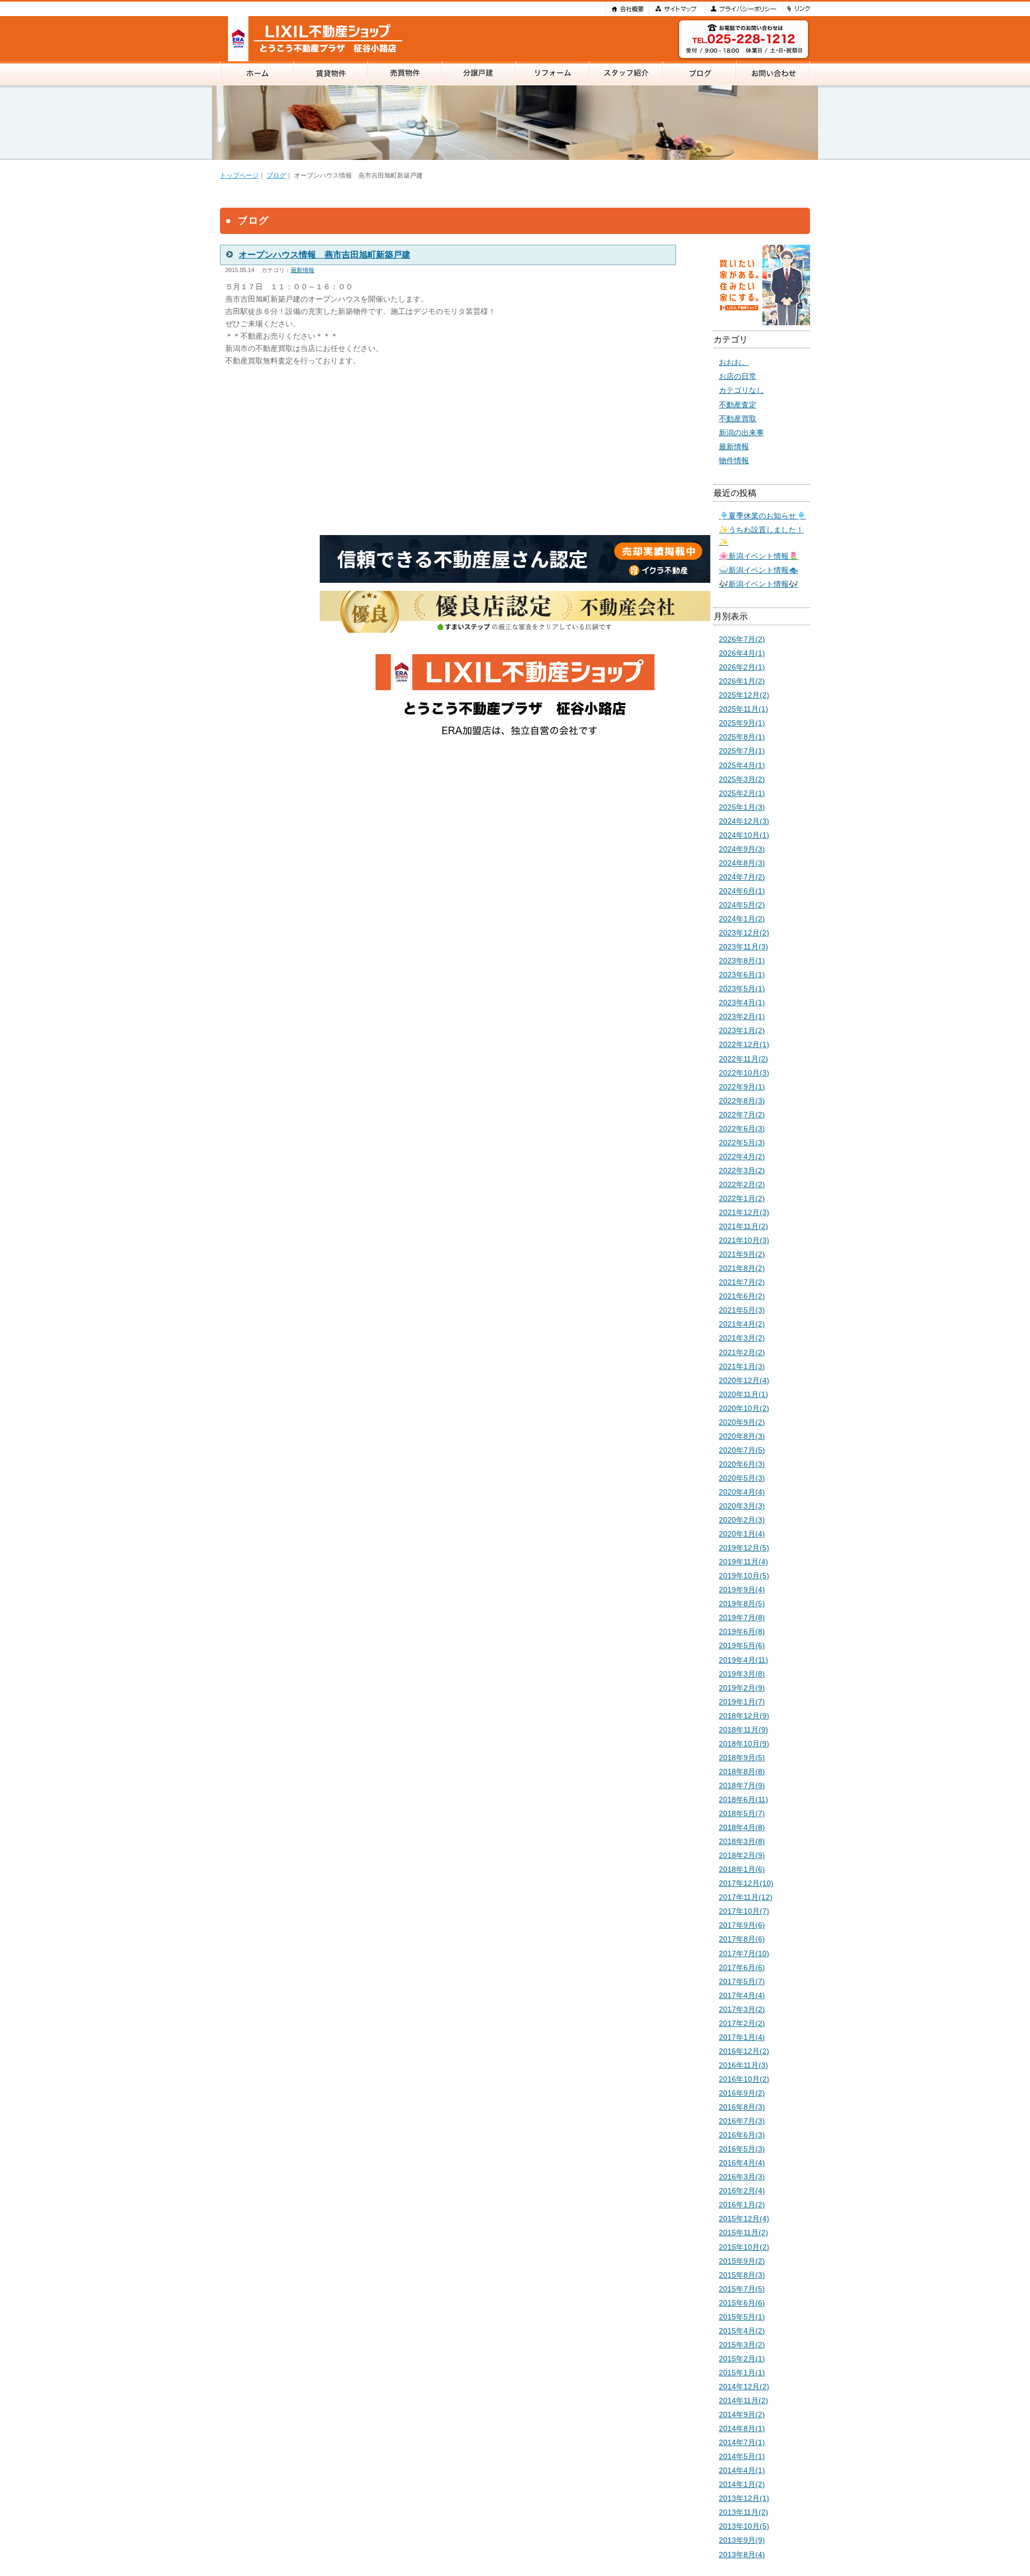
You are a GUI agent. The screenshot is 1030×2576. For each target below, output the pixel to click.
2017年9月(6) (742, 1925)
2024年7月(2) (742, 877)
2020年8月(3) (742, 1436)
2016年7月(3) (742, 2121)
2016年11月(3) (744, 2065)
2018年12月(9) (744, 1716)
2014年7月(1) (742, 2442)
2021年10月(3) (744, 1240)
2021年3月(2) (742, 1338)
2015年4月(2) (742, 2331)
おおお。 (734, 362)
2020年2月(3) (742, 1520)
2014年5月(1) (742, 2456)
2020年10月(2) (744, 1408)
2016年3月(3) (742, 2177)
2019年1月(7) (742, 1702)
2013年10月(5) (744, 2526)
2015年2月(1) (742, 2359)
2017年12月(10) (746, 1883)
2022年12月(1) (744, 1044)
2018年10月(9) (744, 1744)
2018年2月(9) (742, 1855)
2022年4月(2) (742, 1157)
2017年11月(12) (746, 1897)
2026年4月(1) (742, 653)
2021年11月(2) (744, 1226)
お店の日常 (738, 376)
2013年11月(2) (744, 2512)
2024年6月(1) (742, 891)
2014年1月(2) (742, 2484)
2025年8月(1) (742, 737)
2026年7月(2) (742, 639)
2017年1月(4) (742, 2037)
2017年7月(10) (744, 1953)
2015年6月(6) (742, 2303)
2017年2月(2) (742, 2023)
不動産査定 (738, 405)
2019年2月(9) (742, 1688)
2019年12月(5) (744, 1548)
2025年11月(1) (744, 709)
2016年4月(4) (742, 2163)
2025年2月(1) (742, 793)
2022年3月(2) (742, 1170)
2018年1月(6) (742, 1869)
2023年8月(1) (742, 961)
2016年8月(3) (742, 2107)
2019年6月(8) (742, 1631)
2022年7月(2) (742, 1115)
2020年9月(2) (742, 1422)
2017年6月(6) (742, 1967)
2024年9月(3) (742, 849)
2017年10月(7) (744, 1911)
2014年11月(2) (744, 2401)
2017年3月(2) (742, 2009)
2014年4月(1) (742, 2470)
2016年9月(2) (742, 2093)
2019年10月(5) (744, 1576)
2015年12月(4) (744, 2219)
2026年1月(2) (742, 681)
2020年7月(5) (742, 1450)
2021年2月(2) (742, 1352)
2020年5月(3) (742, 1478)
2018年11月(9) (744, 1730)
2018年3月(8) (742, 1841)
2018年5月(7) (742, 1813)
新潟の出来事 (741, 433)
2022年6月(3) (742, 1129)
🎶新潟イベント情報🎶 (759, 584)
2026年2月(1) (742, 667)
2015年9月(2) (742, 2261)
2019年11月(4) (744, 1562)
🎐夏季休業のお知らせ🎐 (762, 516)
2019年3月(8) (742, 1674)
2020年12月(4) (744, 1380)
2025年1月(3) (742, 807)
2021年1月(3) (742, 1366)
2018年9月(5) (742, 1758)
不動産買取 (738, 419)
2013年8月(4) (742, 2555)
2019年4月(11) (744, 1660)
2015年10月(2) (744, 2247)
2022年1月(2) (742, 1198)
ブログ (276, 175)
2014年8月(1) (742, 2428)
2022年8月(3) (742, 1101)
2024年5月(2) (742, 905)
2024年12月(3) (744, 821)
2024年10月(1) (744, 835)
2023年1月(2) (742, 1030)
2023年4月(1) (742, 1002)
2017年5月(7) (742, 1981)
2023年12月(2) (744, 933)
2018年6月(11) (744, 1799)
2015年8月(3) (742, 2275)
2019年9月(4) (742, 1590)
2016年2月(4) (742, 2191)
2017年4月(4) (742, 1995)
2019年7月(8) (742, 1618)
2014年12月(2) (744, 2387)
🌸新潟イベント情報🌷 (759, 556)
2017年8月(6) (742, 1939)
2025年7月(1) (742, 751)
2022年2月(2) (742, 1184)
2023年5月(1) (742, 989)
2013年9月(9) (742, 2540)
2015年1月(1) (742, 2373)
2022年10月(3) (744, 1073)
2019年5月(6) (742, 1645)
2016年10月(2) (744, 2079)
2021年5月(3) (742, 1310)
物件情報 (734, 460)
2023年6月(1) (742, 975)
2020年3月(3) (742, 1506)
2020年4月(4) (742, 1492)
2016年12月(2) (744, 2051)
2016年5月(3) (742, 2149)
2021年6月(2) (742, 1296)
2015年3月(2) (742, 2345)
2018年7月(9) (742, 1785)
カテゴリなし (741, 390)
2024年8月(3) (742, 863)
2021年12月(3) (744, 1212)
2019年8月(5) (742, 1604)
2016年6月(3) (742, 2135)
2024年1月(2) (742, 919)
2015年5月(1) (742, 2317)
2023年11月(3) (744, 947)
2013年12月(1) (744, 2498)
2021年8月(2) (742, 1268)
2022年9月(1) (742, 1087)
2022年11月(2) (744, 1059)
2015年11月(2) (744, 2233)
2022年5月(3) (742, 1143)
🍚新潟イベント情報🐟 (759, 570)
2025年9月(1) (742, 723)
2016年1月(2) (742, 2205)
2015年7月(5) (742, 2289)
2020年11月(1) (744, 1394)
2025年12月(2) (744, 695)
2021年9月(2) (742, 1254)
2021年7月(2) (742, 1282)
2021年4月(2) (742, 1324)
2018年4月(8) (742, 1827)
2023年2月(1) (742, 1016)
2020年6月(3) (742, 1464)
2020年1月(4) (742, 1534)
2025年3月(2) (742, 779)
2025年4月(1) (742, 765)
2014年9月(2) (742, 2414)
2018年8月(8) (742, 1772)
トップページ (239, 175)
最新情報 (303, 270)
